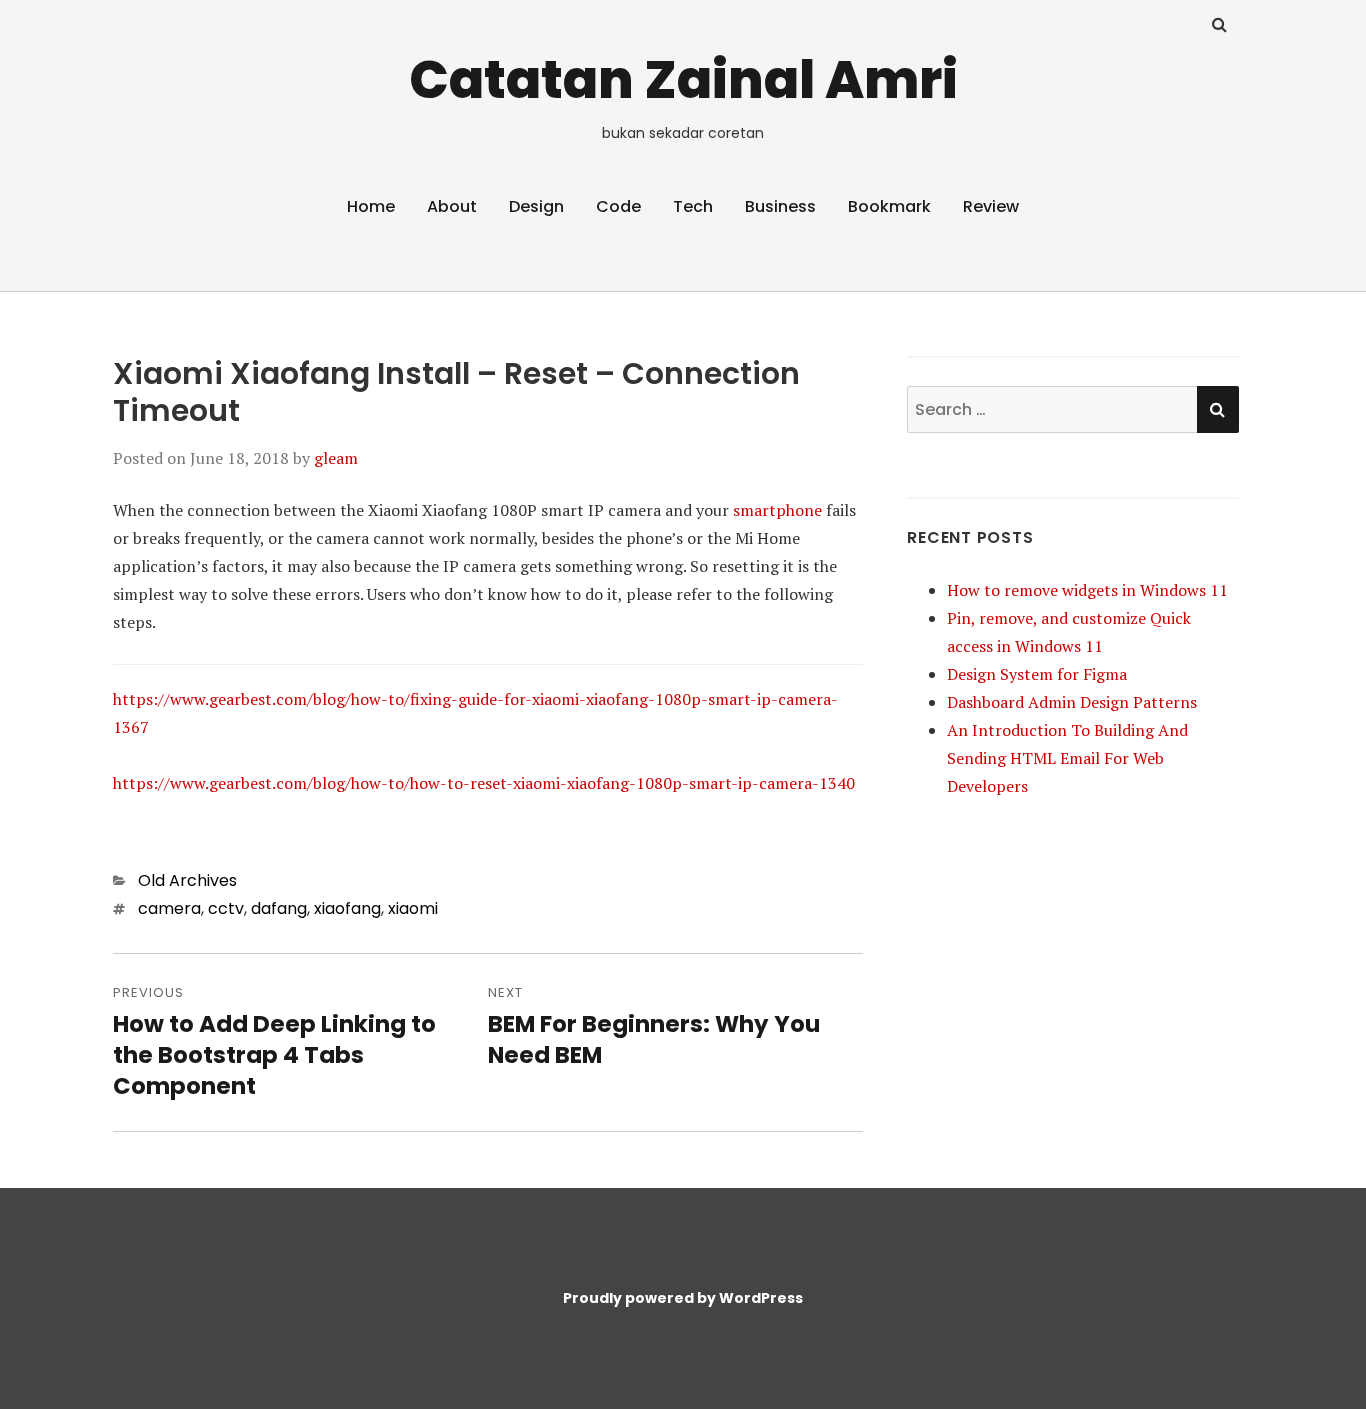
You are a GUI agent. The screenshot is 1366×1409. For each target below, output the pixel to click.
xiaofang (347, 908)
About (452, 206)
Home (371, 206)
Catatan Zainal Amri (683, 79)
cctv (226, 908)
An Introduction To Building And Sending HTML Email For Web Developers (1067, 758)
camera (169, 908)
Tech (693, 206)
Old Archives (187, 880)
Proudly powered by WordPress (683, 1298)
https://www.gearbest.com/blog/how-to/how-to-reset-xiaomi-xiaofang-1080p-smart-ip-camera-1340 (484, 783)
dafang (279, 908)
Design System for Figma (1037, 674)
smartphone (777, 510)
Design (536, 206)
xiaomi (413, 908)
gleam (336, 458)
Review (991, 206)
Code (618, 206)
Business (780, 206)
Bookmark (889, 206)
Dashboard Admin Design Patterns (1072, 702)
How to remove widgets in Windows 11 (1087, 590)
